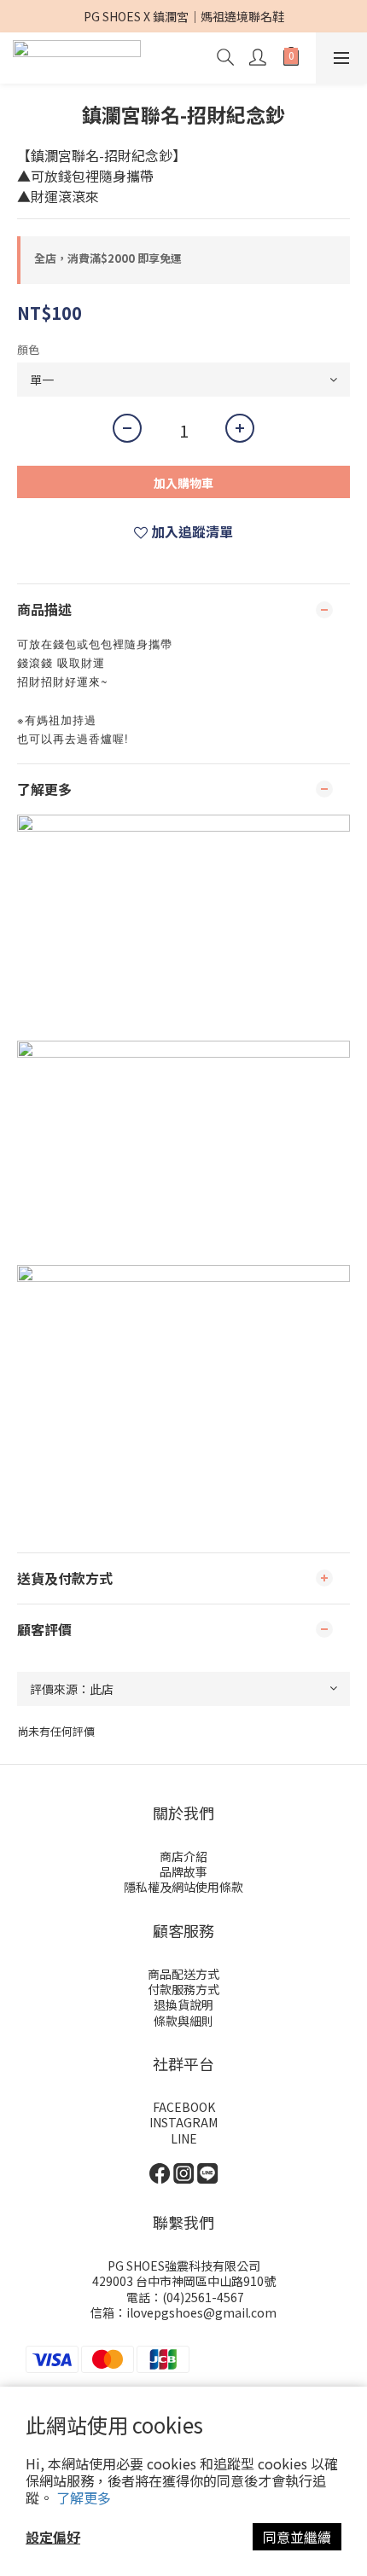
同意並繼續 (297, 2537)
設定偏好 (53, 2537)
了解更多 (84, 2498)
